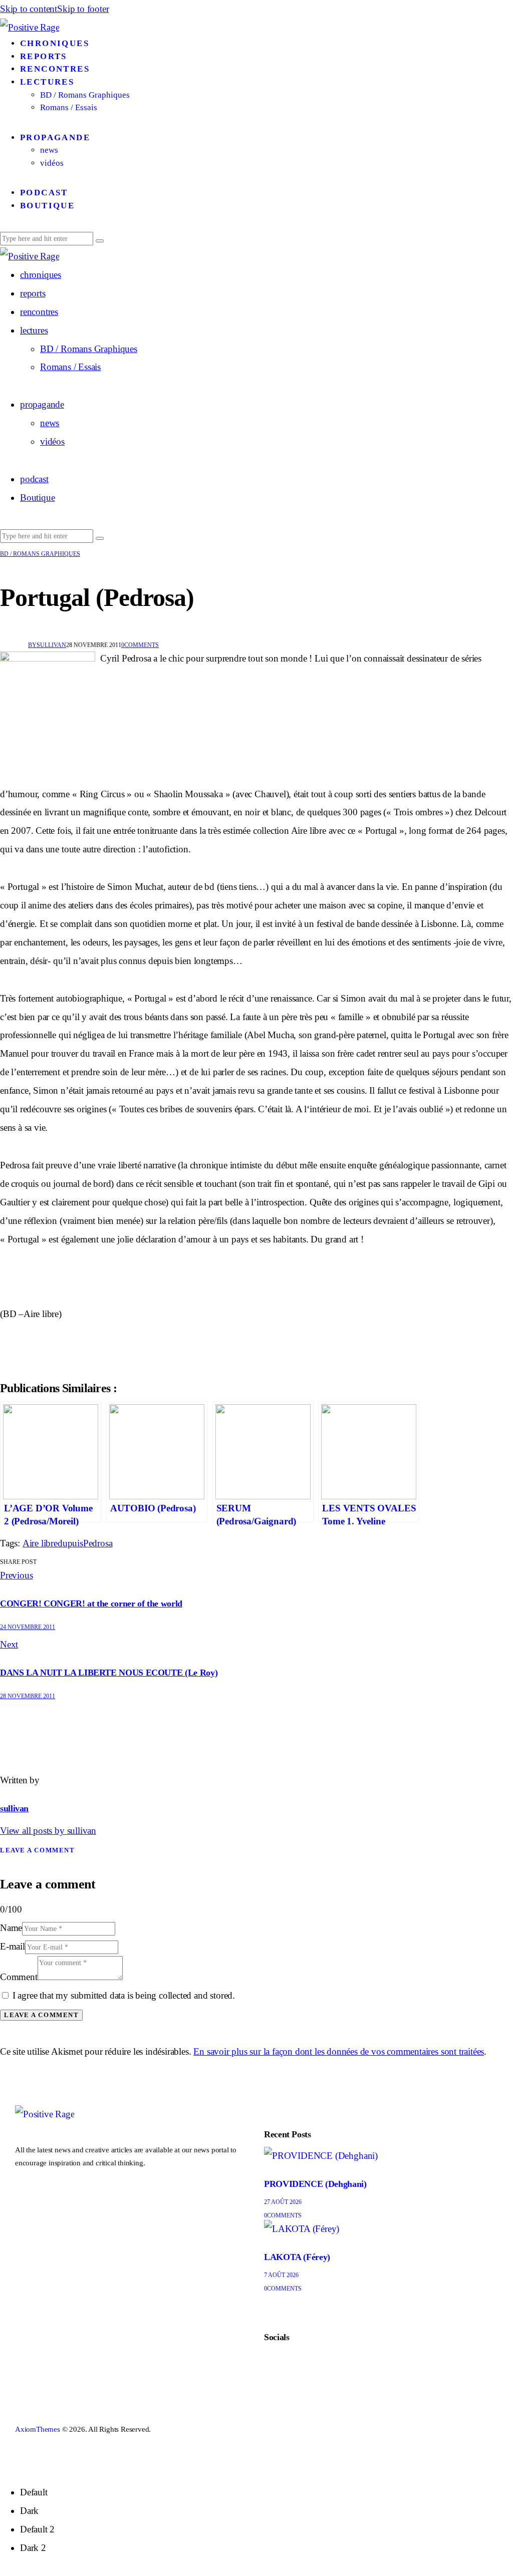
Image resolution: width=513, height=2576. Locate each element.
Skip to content (29, 9)
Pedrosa (98, 1543)
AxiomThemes (38, 2429)
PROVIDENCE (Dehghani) (315, 2184)
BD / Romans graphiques (40, 554)
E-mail (13, 1946)
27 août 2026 (283, 2202)
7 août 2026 (281, 2275)
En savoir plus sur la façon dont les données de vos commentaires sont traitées (339, 2051)
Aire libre (40, 1543)
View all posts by (48, 1831)
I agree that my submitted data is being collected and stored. (124, 1995)
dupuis (70, 1543)
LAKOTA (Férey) (297, 2257)
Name (11, 1928)
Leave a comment (37, 1850)
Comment (19, 1977)
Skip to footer (83, 9)
